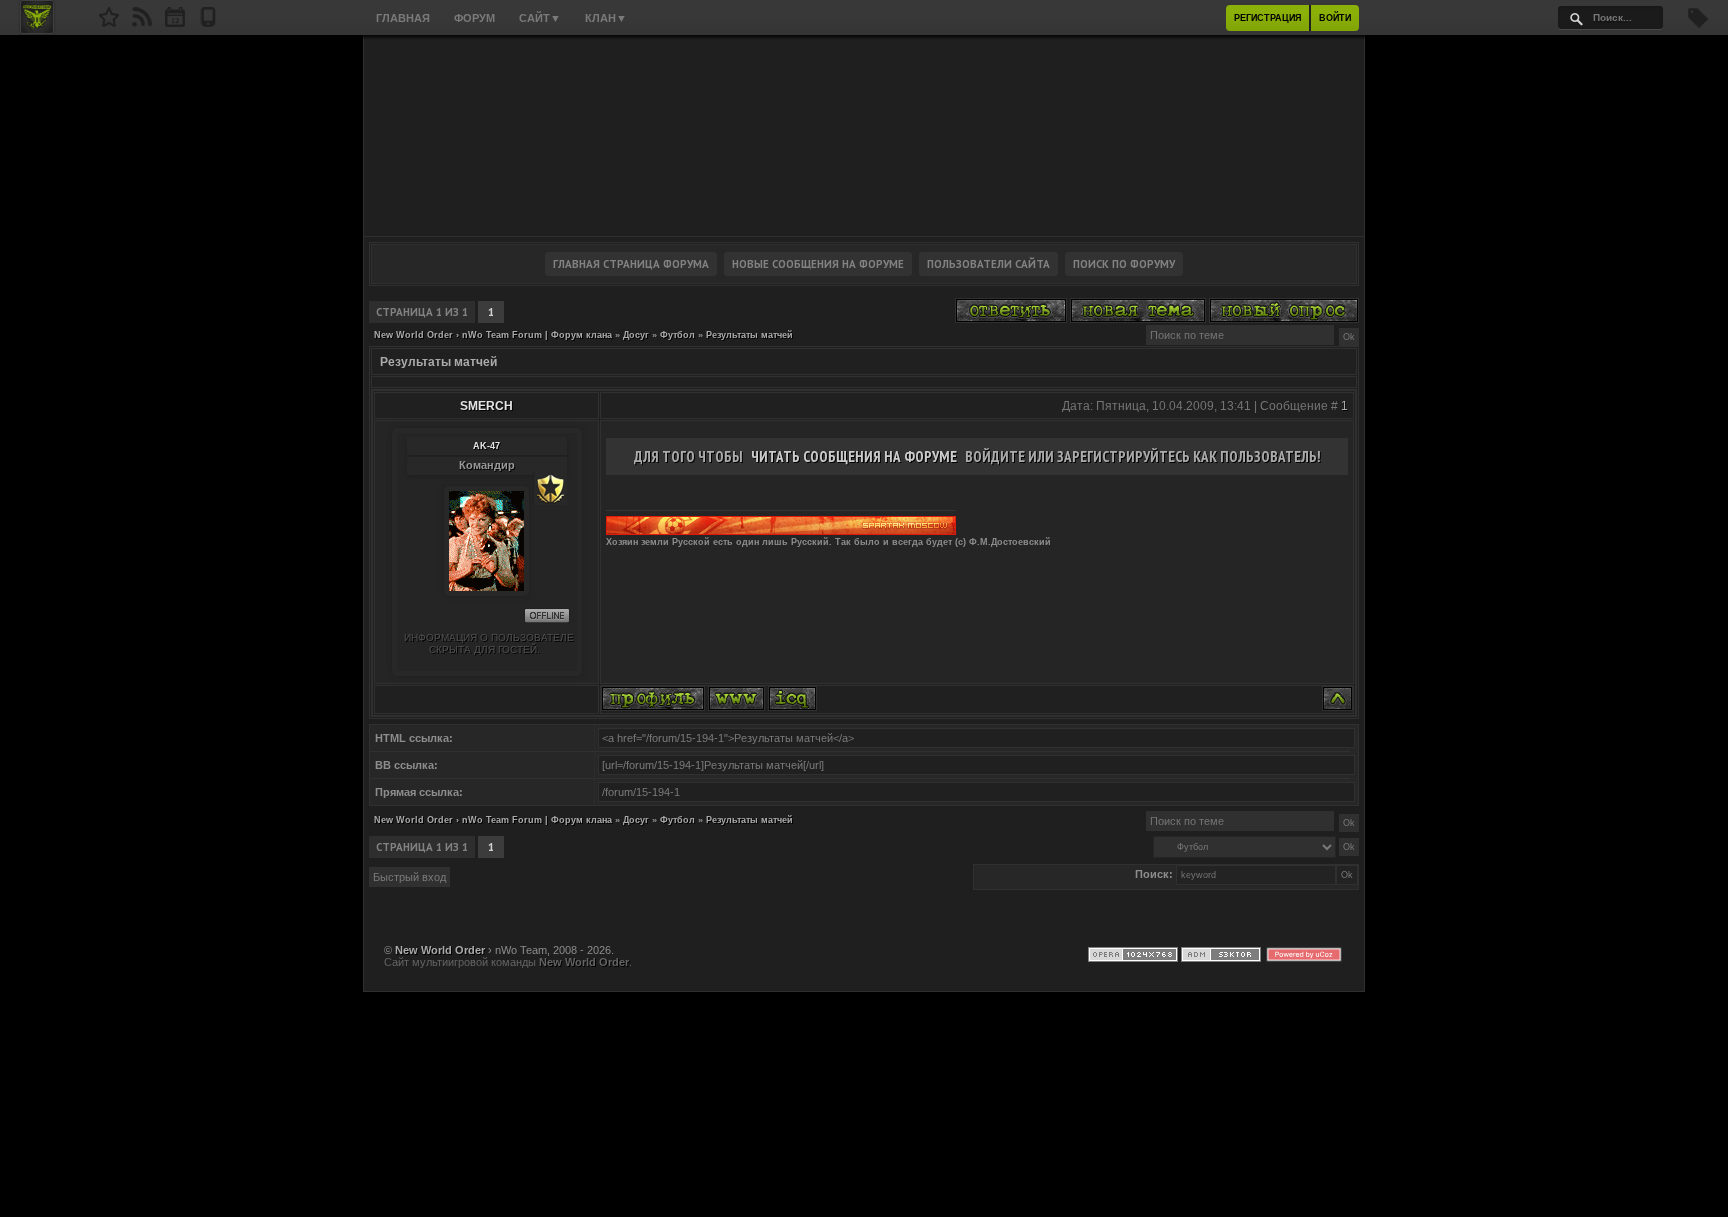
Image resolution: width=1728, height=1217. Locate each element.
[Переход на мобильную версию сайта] (208, 23)
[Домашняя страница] (736, 698)
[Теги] (1698, 24)
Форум (474, 18)
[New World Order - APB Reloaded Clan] (109, 23)
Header (864, 136)
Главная (403, 18)
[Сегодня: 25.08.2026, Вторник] (175, 23)
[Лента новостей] (142, 23)
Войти (1335, 18)
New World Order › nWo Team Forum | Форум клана (493, 335)
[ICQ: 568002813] (792, 698)
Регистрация (1267, 18)
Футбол (677, 335)
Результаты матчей (749, 335)
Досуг (636, 335)
